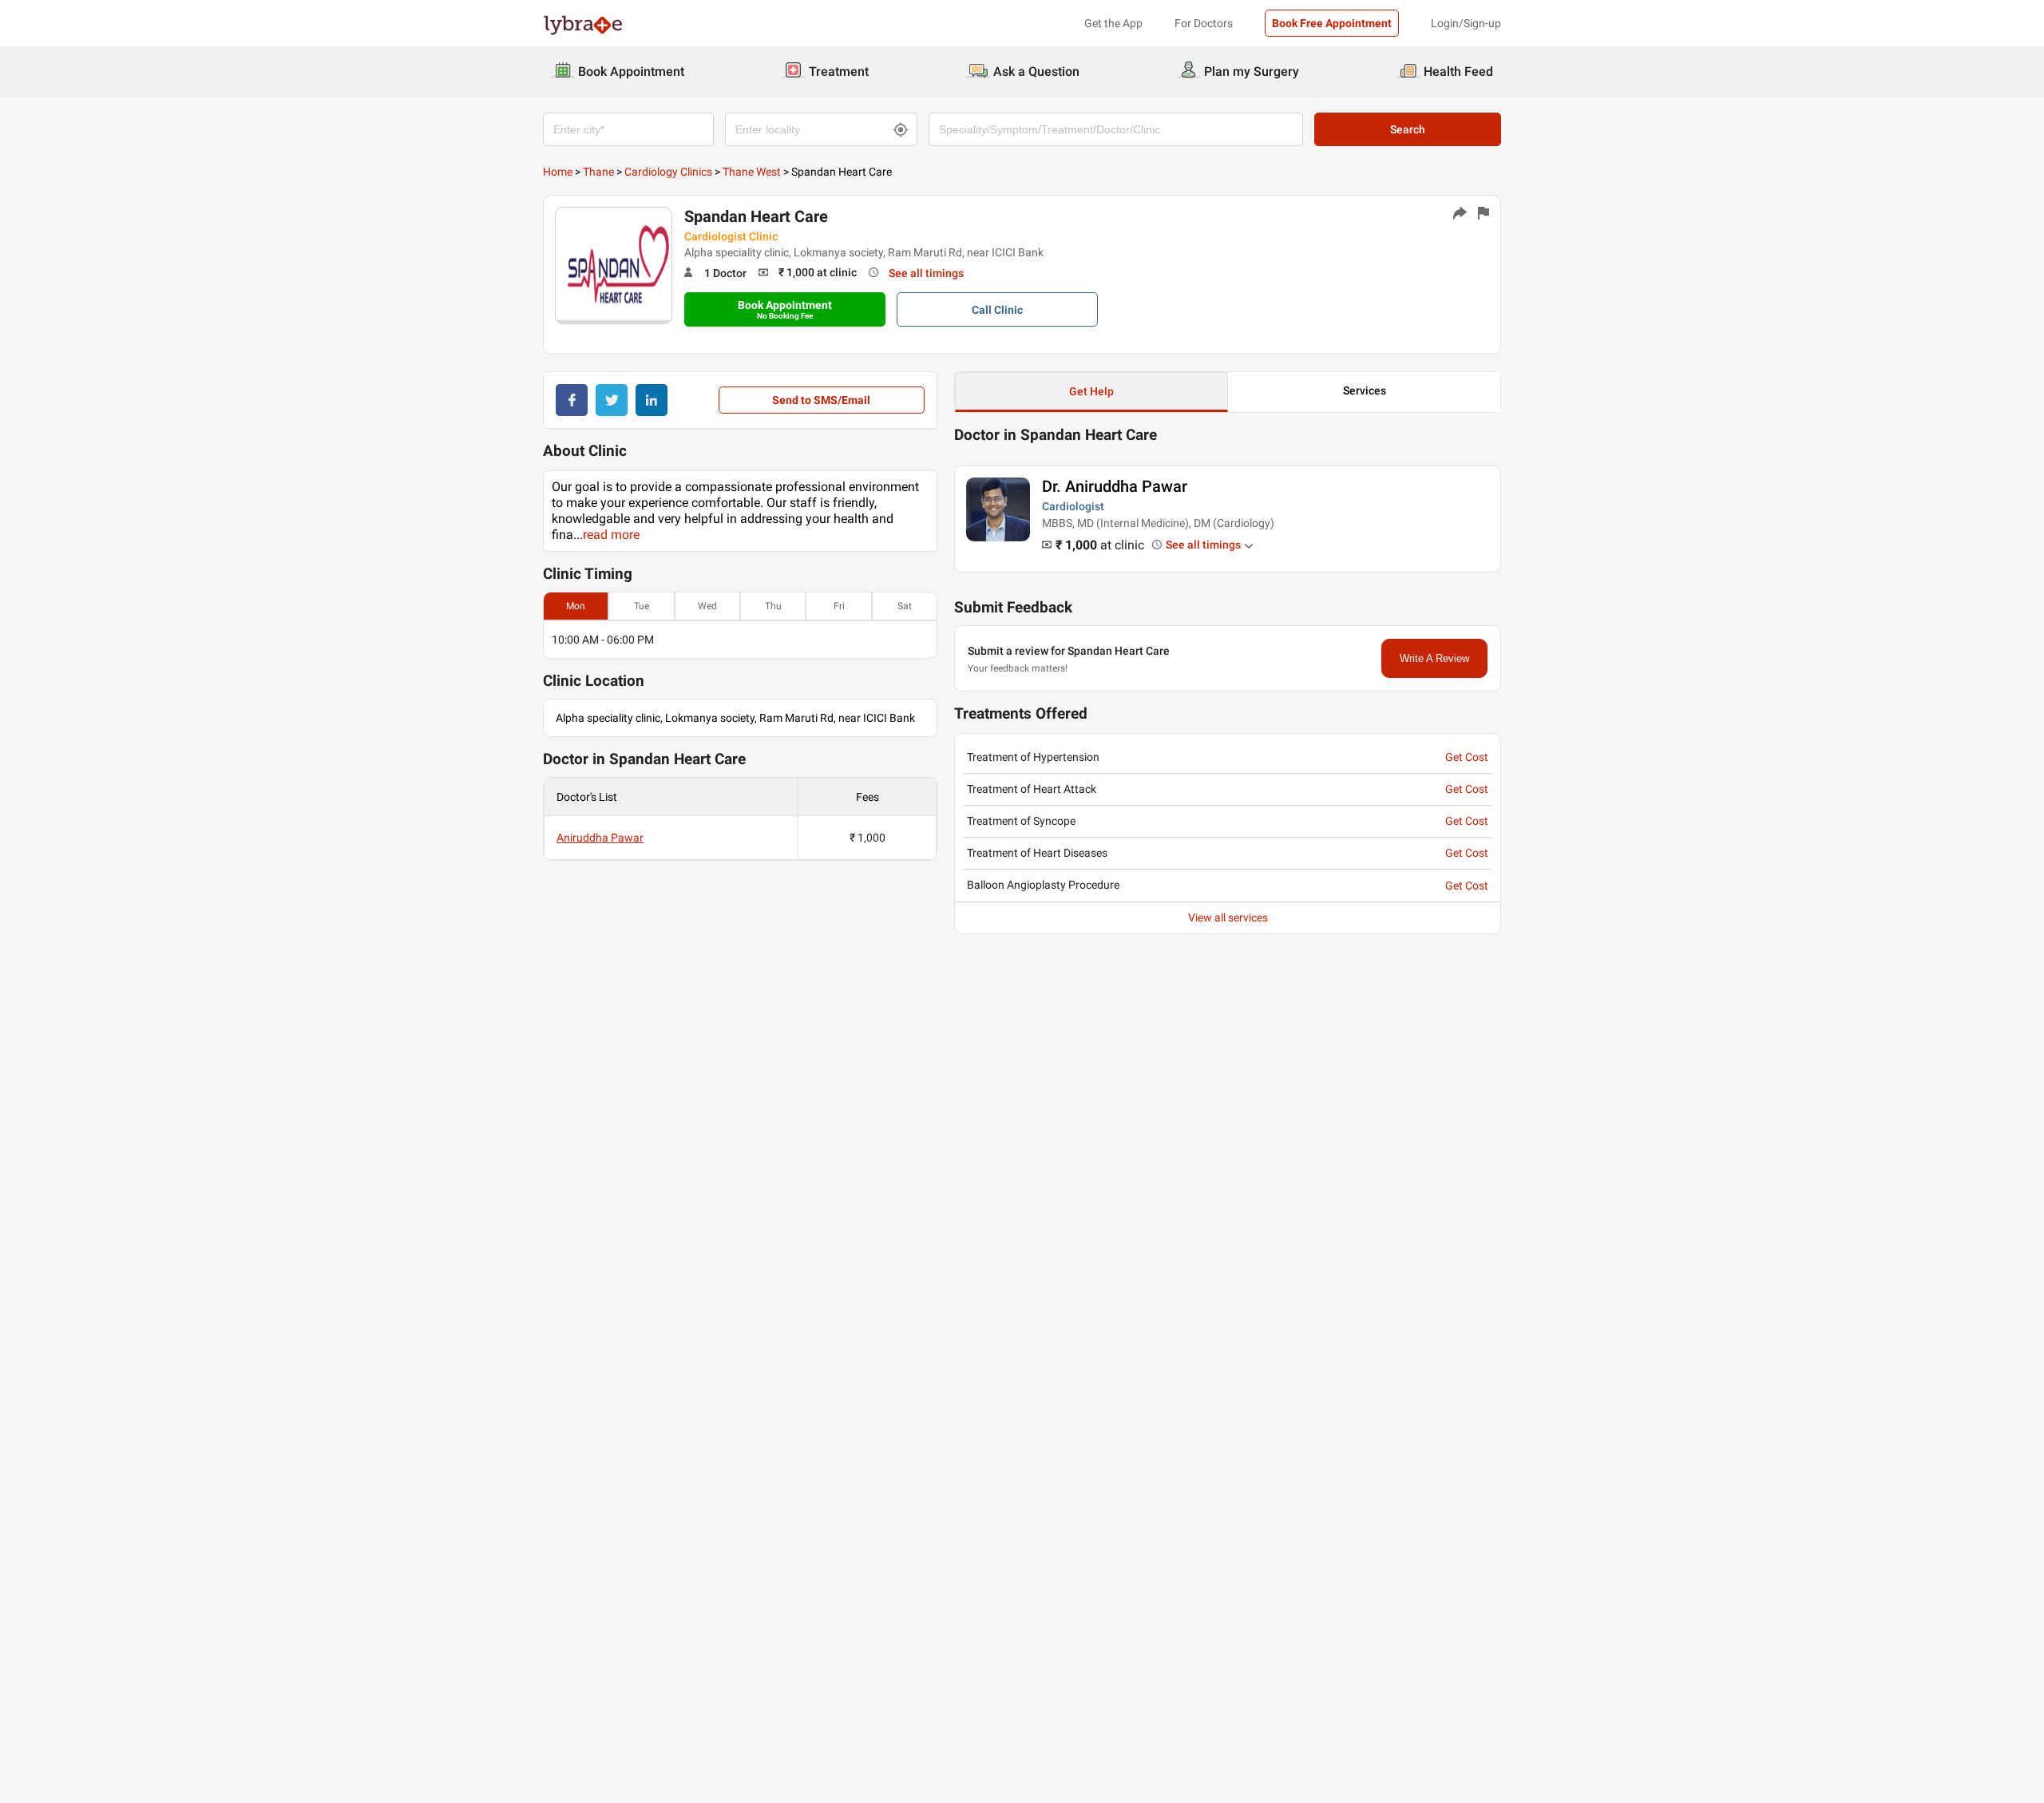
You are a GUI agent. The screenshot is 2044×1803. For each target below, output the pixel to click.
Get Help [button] (1091, 391)
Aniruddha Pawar (600, 838)
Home (558, 172)
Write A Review (1434, 658)
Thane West (752, 172)
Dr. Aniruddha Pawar (1115, 486)
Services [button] (1365, 390)
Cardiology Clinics (668, 172)
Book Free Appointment (1332, 23)
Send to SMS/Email (821, 400)
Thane (598, 172)
